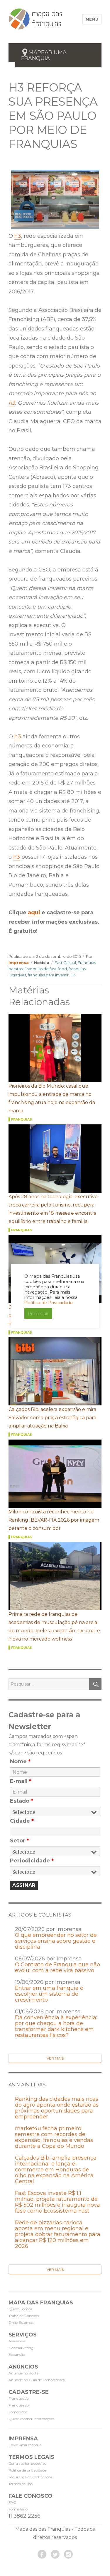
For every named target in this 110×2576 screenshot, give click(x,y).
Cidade (22, 1821)
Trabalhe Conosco (24, 2316)
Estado (22, 1801)
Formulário (18, 2509)
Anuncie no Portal (24, 2373)
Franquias (22, 1119)
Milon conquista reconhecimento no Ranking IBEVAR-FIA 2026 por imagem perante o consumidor (54, 1520)
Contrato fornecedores (27, 2463)
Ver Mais (55, 2058)
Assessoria (17, 2341)
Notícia (42, 963)
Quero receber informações (31, 2419)
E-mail (21, 1781)
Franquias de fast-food (46, 969)
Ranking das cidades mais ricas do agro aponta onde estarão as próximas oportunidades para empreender (57, 2108)
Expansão (17, 2355)
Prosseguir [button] (38, 1313)
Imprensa (19, 963)
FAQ (12, 2502)
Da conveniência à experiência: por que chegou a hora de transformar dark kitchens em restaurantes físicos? (56, 2026)
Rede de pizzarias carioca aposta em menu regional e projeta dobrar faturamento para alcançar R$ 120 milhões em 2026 (58, 2234)
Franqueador (19, 2405)
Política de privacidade (27, 2470)
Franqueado (19, 2398)
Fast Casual (65, 963)
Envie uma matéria (25, 2445)
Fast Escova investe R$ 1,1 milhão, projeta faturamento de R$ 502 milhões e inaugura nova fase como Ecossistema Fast (57, 2202)
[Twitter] (55, 2554)
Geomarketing (21, 2348)
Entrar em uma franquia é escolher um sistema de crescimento (49, 1994)
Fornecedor (18, 2412)
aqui (34, 913)
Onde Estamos (21, 2322)
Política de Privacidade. (49, 1303)
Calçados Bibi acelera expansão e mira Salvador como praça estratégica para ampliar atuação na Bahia (52, 1418)
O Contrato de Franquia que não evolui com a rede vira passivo (57, 1967)
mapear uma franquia (44, 55)
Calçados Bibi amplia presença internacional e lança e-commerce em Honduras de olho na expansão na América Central (56, 2170)
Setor (20, 1841)
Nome (20, 1761)
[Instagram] (68, 2554)
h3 (18, 236)
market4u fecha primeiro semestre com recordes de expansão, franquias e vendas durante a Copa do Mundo (54, 2137)
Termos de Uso (21, 2484)
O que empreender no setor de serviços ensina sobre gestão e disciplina (56, 1941)
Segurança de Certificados (30, 2477)
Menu (92, 19)
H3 (73, 975)
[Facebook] (42, 2554)
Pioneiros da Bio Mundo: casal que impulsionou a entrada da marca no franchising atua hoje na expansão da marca (52, 1098)
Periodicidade (32, 1861)
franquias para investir (48, 975)
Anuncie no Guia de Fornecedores (37, 2380)
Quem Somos (20, 2309)
